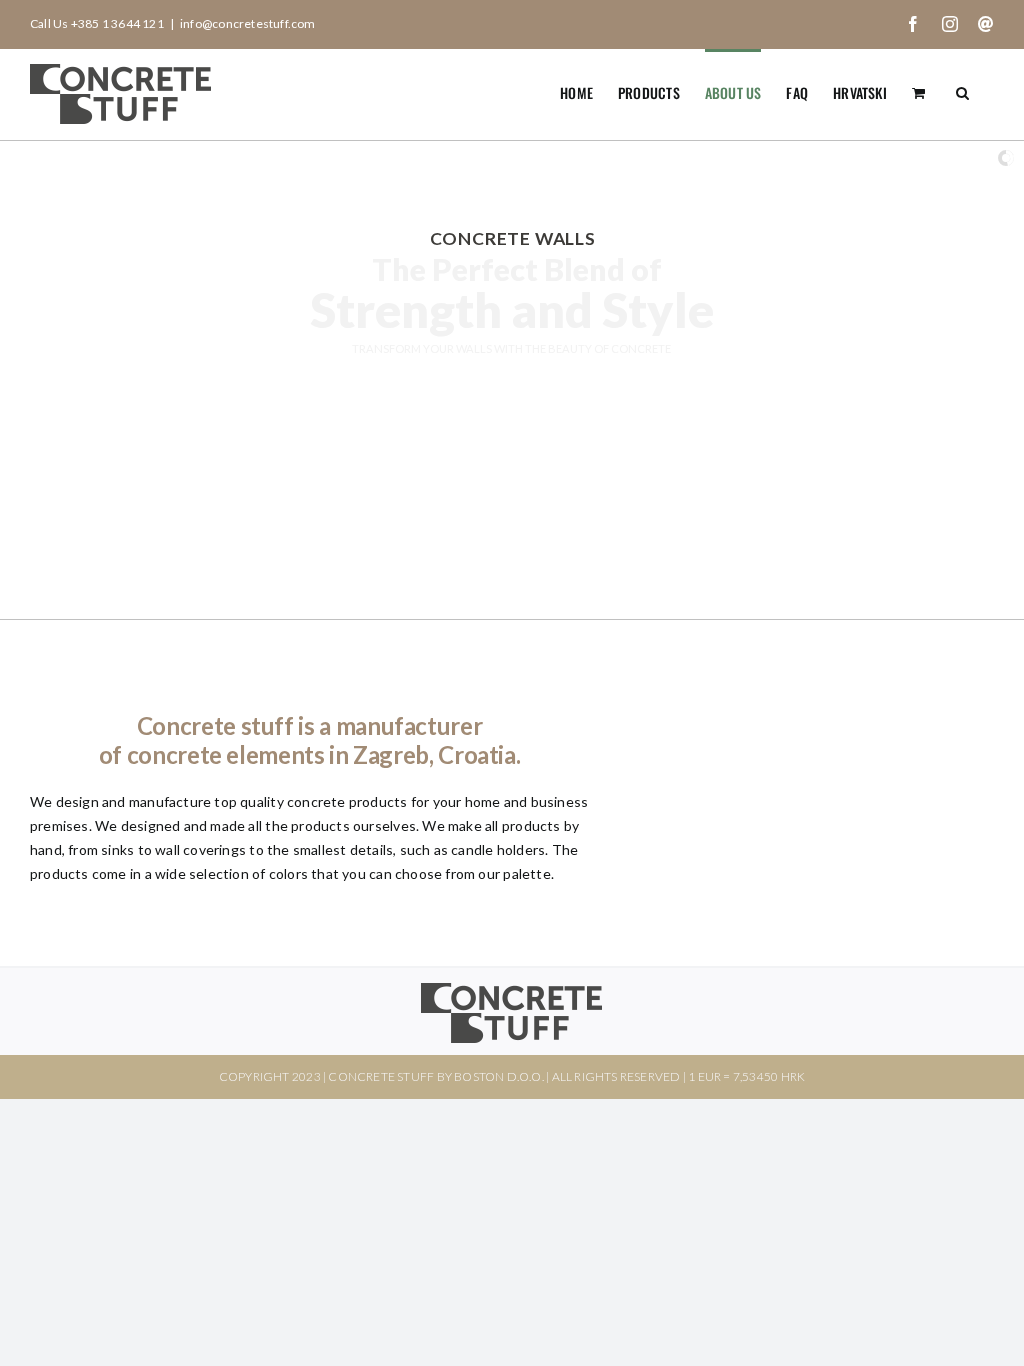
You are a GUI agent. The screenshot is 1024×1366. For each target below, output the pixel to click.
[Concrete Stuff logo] (512, 989)
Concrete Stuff (381, 1076)
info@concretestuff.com (248, 23)
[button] (962, 91)
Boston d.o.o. (499, 1076)
